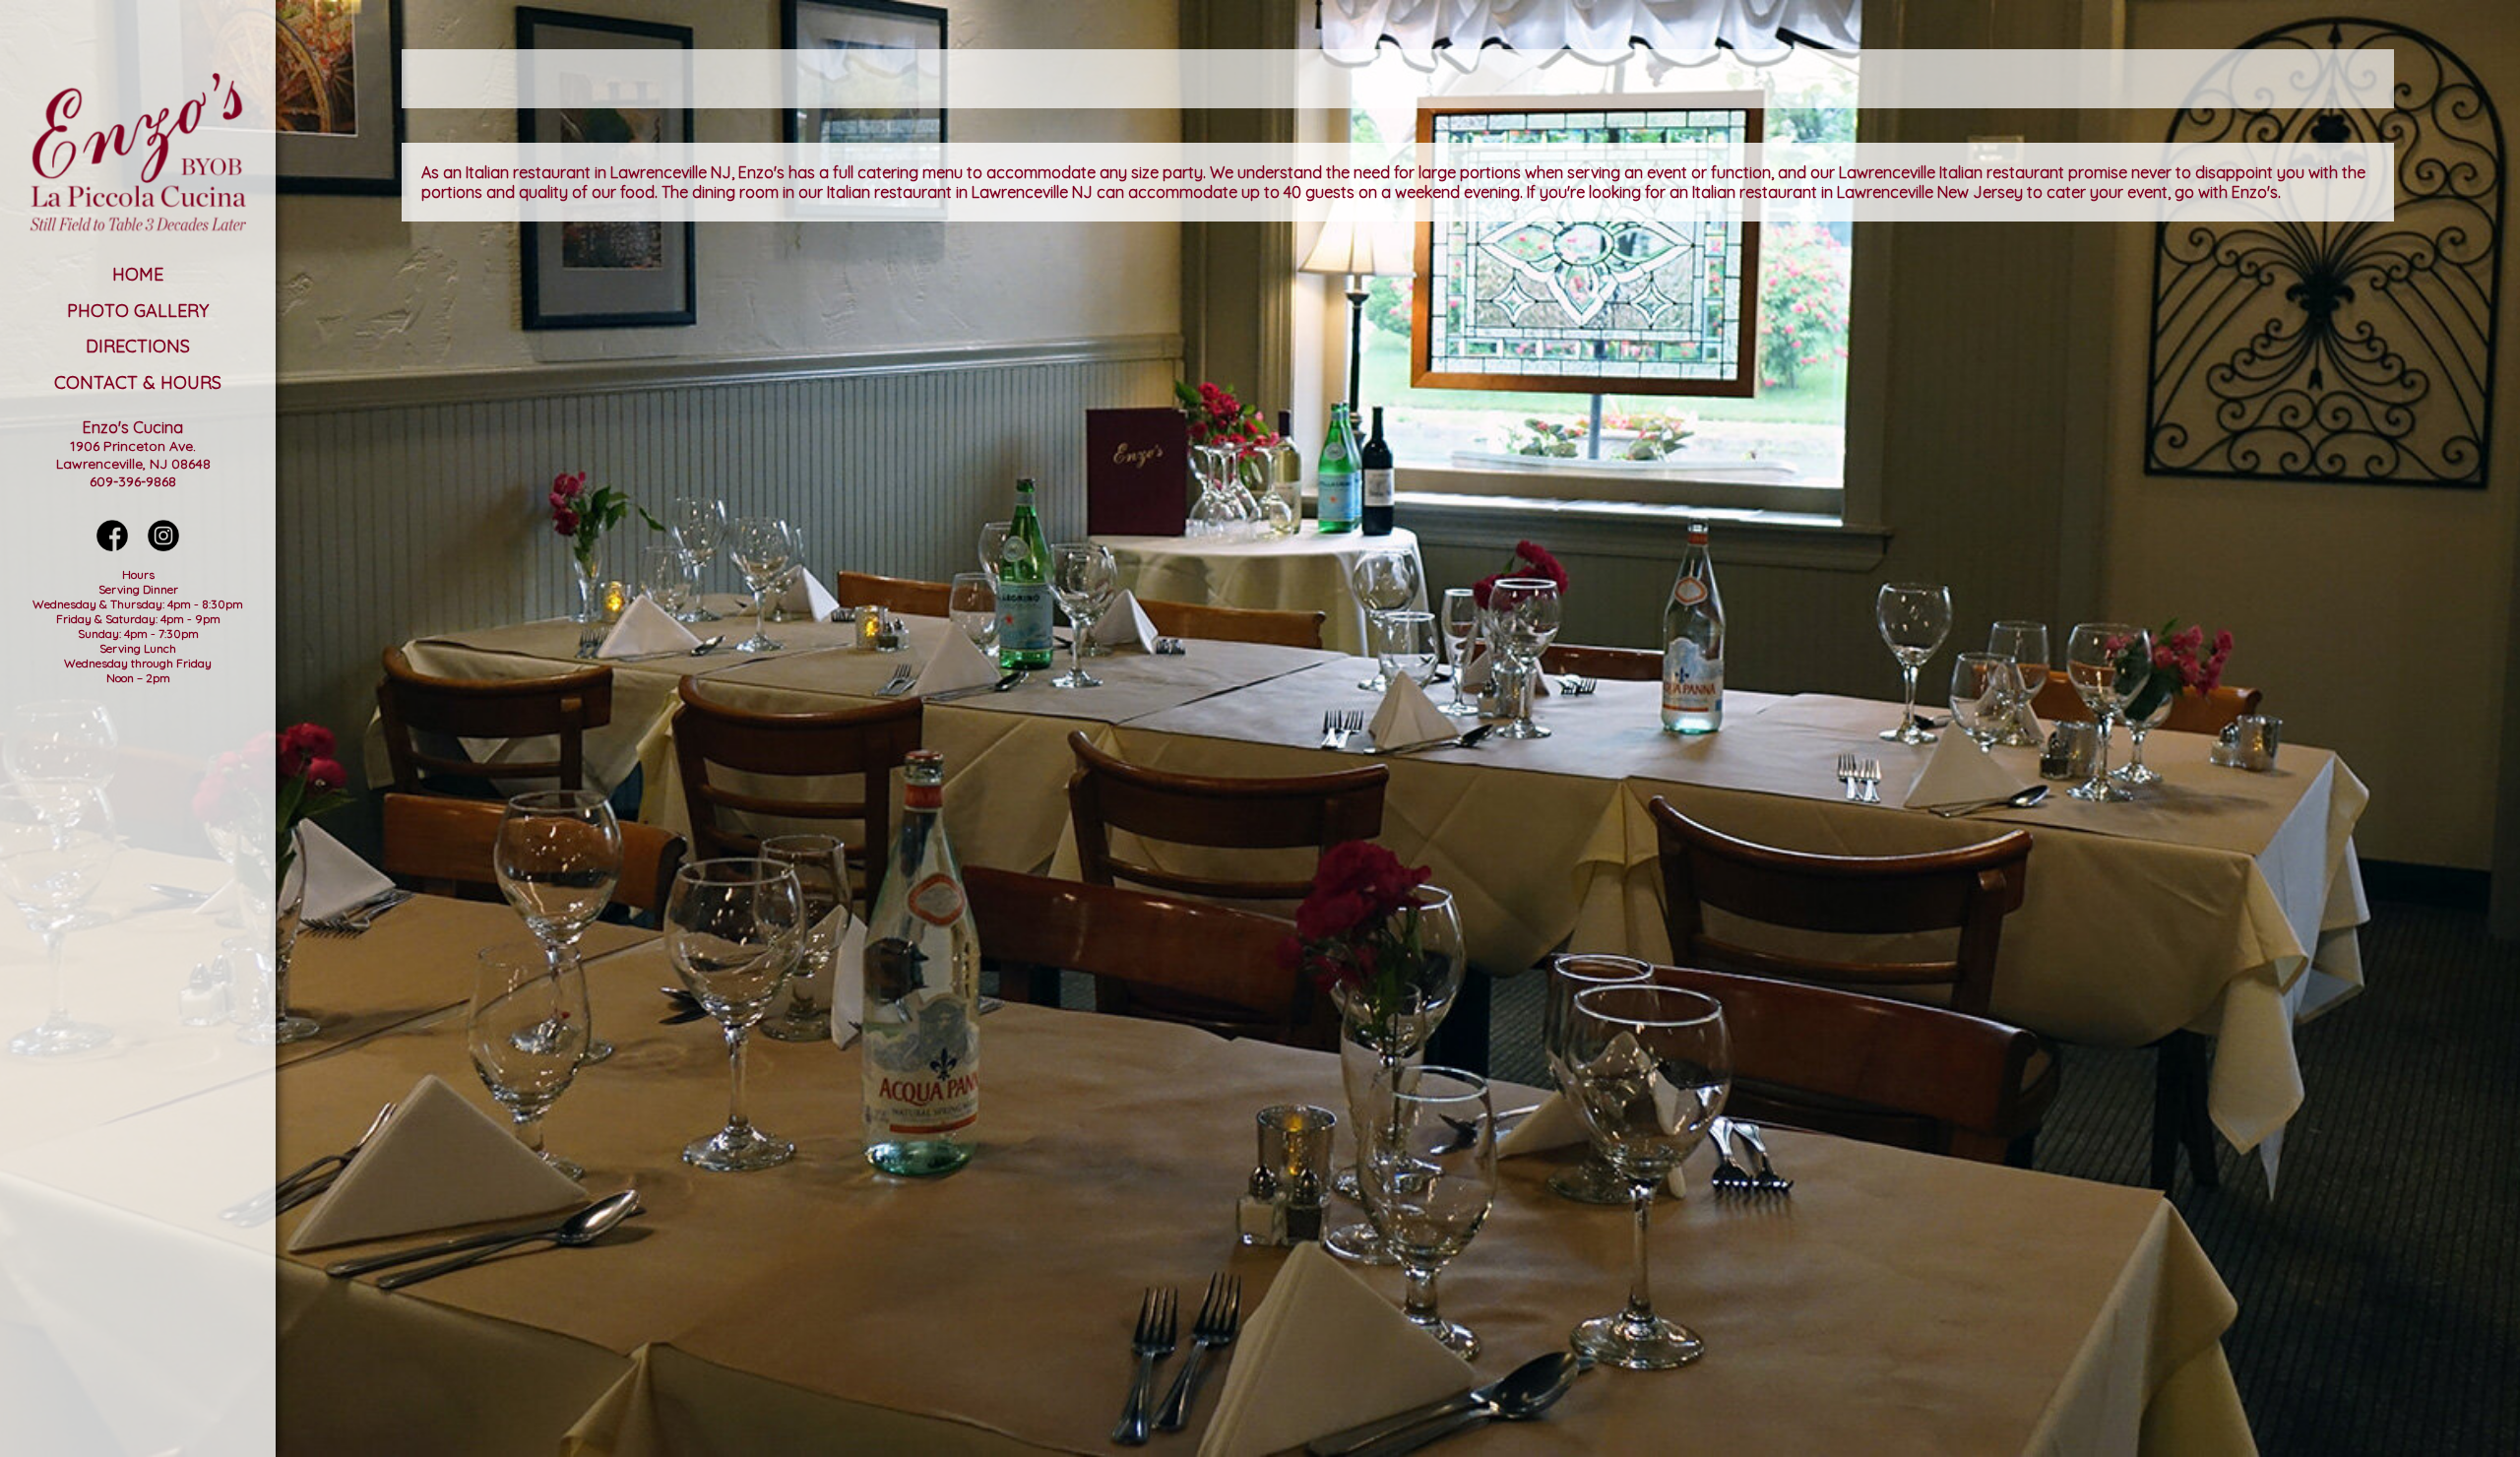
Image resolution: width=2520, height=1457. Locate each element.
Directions (138, 346)
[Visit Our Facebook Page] (112, 545)
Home (138, 274)
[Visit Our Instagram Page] (163, 545)
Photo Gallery (138, 311)
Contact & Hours (138, 382)
